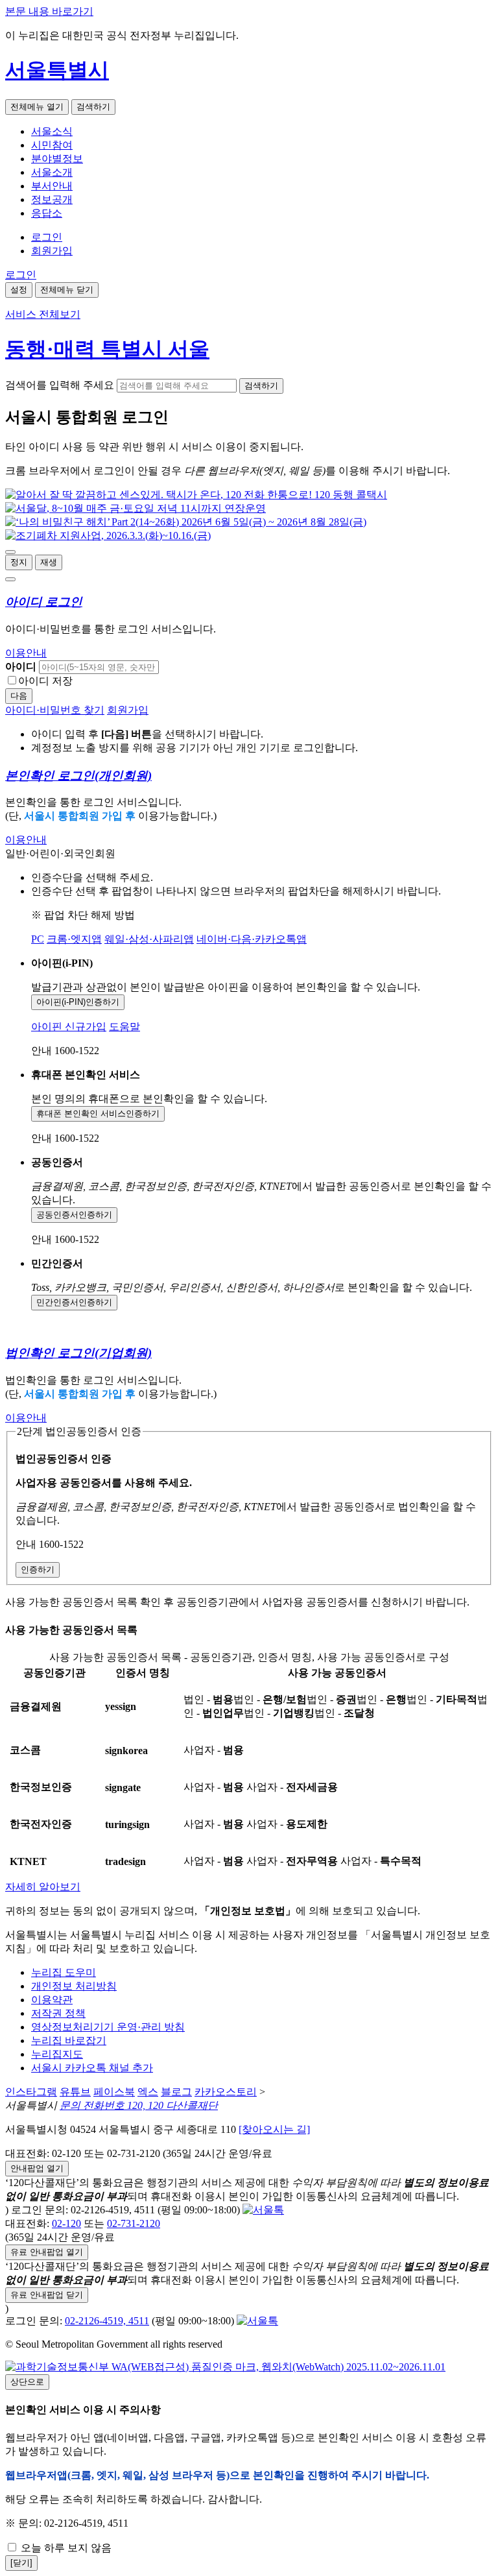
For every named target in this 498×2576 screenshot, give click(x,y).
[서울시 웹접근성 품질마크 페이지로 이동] (225, 2367)
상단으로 (27, 2382)
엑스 (148, 2092)
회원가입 (52, 251)
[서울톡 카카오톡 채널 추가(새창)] (263, 2210)
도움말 (124, 1027)
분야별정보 (57, 159)
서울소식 (52, 131)
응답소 (47, 213)
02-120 (66, 2223)
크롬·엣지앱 (74, 939)
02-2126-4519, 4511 (107, 2321)
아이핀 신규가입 (69, 1027)
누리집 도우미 (64, 1972)
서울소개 (52, 172)
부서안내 (52, 186)
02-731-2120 (134, 2223)
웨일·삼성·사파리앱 (149, 939)
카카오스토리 (226, 2092)
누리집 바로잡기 (69, 2040)
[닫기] (21, 2563)
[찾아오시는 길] (274, 2129)
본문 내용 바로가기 (49, 11)
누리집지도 (57, 2054)
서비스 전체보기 (43, 314)
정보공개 (52, 199)
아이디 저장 (45, 681)
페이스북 (114, 2092)
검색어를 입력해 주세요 (60, 385)
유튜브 (75, 2092)
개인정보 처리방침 (74, 1986)
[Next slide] (10, 579)
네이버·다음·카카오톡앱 (252, 939)
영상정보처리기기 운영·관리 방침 (108, 2027)
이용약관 (52, 2000)
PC (38, 939)
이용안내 (26, 653)
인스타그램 (31, 2092)
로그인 (47, 237)
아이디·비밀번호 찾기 (55, 710)
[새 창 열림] (196, 495)
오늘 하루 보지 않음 (65, 2548)
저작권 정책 (58, 2013)
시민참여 (52, 145)
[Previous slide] (10, 552)
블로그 (176, 2092)
